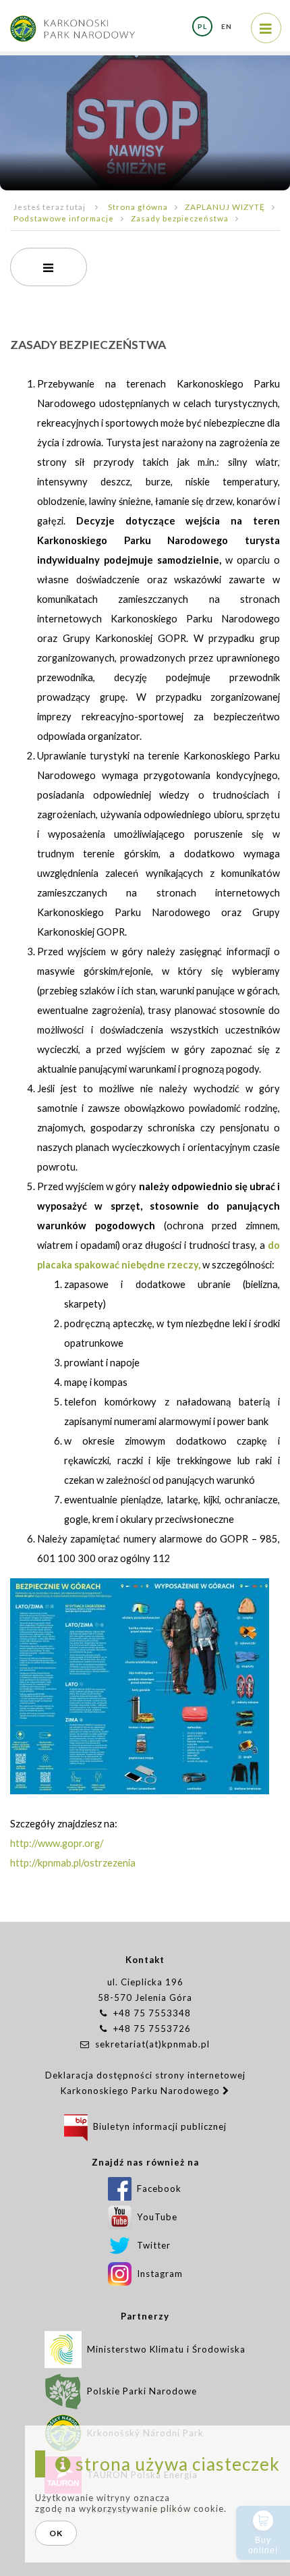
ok (56, 2533)
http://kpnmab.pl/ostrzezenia (73, 1863)
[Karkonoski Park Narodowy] (72, 22)
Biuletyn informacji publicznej (157, 2126)
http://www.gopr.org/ (57, 1843)
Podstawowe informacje (64, 218)
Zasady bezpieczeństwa (180, 218)
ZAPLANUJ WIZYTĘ (225, 207)
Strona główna (138, 207)
